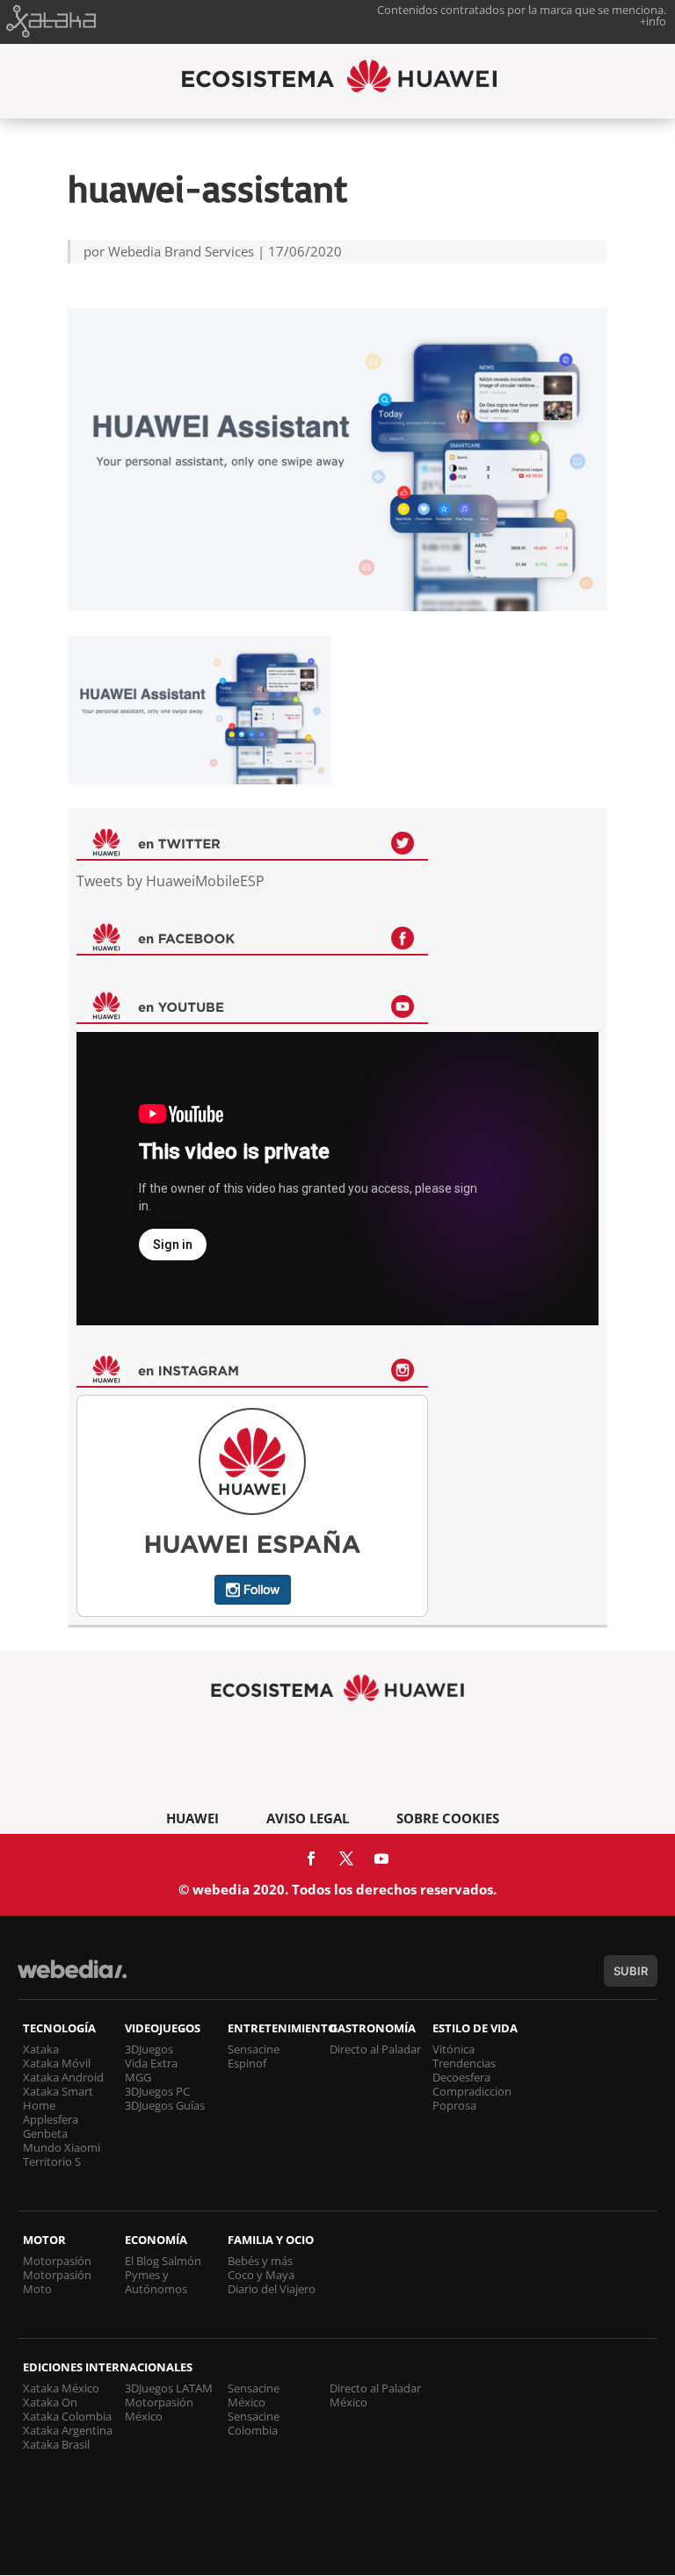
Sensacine (254, 2049)
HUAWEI (192, 1818)
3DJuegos (149, 2049)
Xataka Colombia (67, 2416)
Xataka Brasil (56, 2444)
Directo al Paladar (375, 2049)
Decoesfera (461, 2077)
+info (653, 21)
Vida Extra (151, 2063)
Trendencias (464, 2063)
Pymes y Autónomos (156, 2282)
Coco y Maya (261, 2275)
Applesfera (51, 2119)
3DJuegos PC (157, 2091)
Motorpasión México (159, 2409)
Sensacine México (254, 2395)
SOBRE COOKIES (448, 1818)
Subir (631, 1971)
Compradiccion (472, 2091)
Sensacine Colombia (254, 2423)
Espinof (247, 2063)
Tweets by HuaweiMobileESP (171, 881)
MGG (138, 2077)
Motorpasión (57, 2261)
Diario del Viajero (272, 2289)
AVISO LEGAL (308, 1818)
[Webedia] (72, 1977)
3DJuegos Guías (165, 2105)
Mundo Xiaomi (62, 2147)
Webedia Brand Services (181, 251)
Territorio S (52, 2161)
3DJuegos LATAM (169, 2388)
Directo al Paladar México (375, 2395)
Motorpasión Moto (57, 2282)
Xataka (41, 2049)
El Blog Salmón (163, 2261)
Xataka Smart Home (58, 2098)
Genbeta (45, 2133)
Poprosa (454, 2105)
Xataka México (61, 2388)
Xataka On (50, 2402)
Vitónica (454, 2049)
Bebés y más (260, 2261)
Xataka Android (63, 2077)
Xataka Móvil (57, 2063)
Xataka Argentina (68, 2430)
